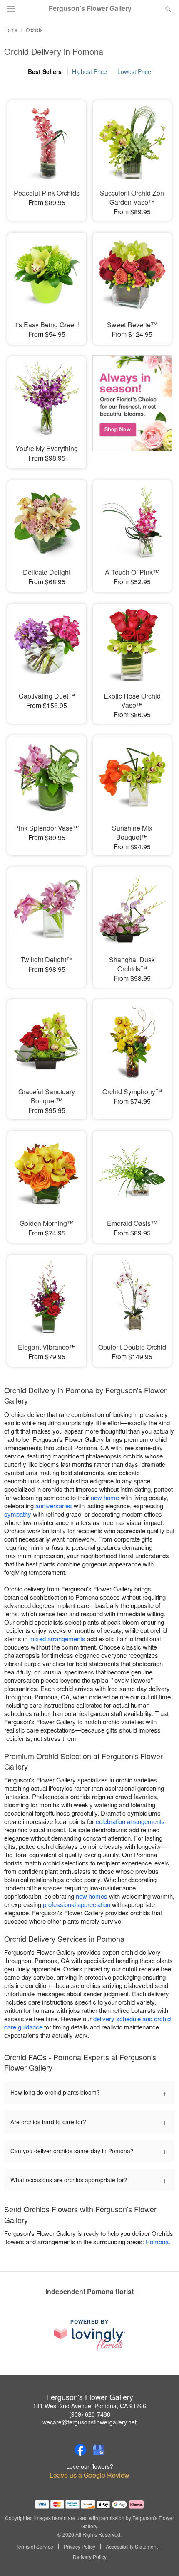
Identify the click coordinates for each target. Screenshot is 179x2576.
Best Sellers (45, 71)
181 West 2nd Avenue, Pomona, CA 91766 (89, 2406)
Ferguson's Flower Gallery (90, 8)
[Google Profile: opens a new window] (99, 2450)
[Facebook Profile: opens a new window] (80, 2450)
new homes (92, 1896)
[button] (161, 2557)
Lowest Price (134, 71)
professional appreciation (77, 1904)
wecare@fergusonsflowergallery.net (89, 2422)
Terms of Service (35, 2547)
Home (11, 30)
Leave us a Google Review (89, 2475)
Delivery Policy (90, 2557)
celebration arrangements (130, 1821)
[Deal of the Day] (132, 407)
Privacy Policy (80, 2547)
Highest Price (89, 71)
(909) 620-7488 (90, 2414)
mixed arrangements (57, 1638)
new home (105, 1497)
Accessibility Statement (132, 2547)
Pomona (157, 2241)
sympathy (18, 1514)
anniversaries (54, 1506)
